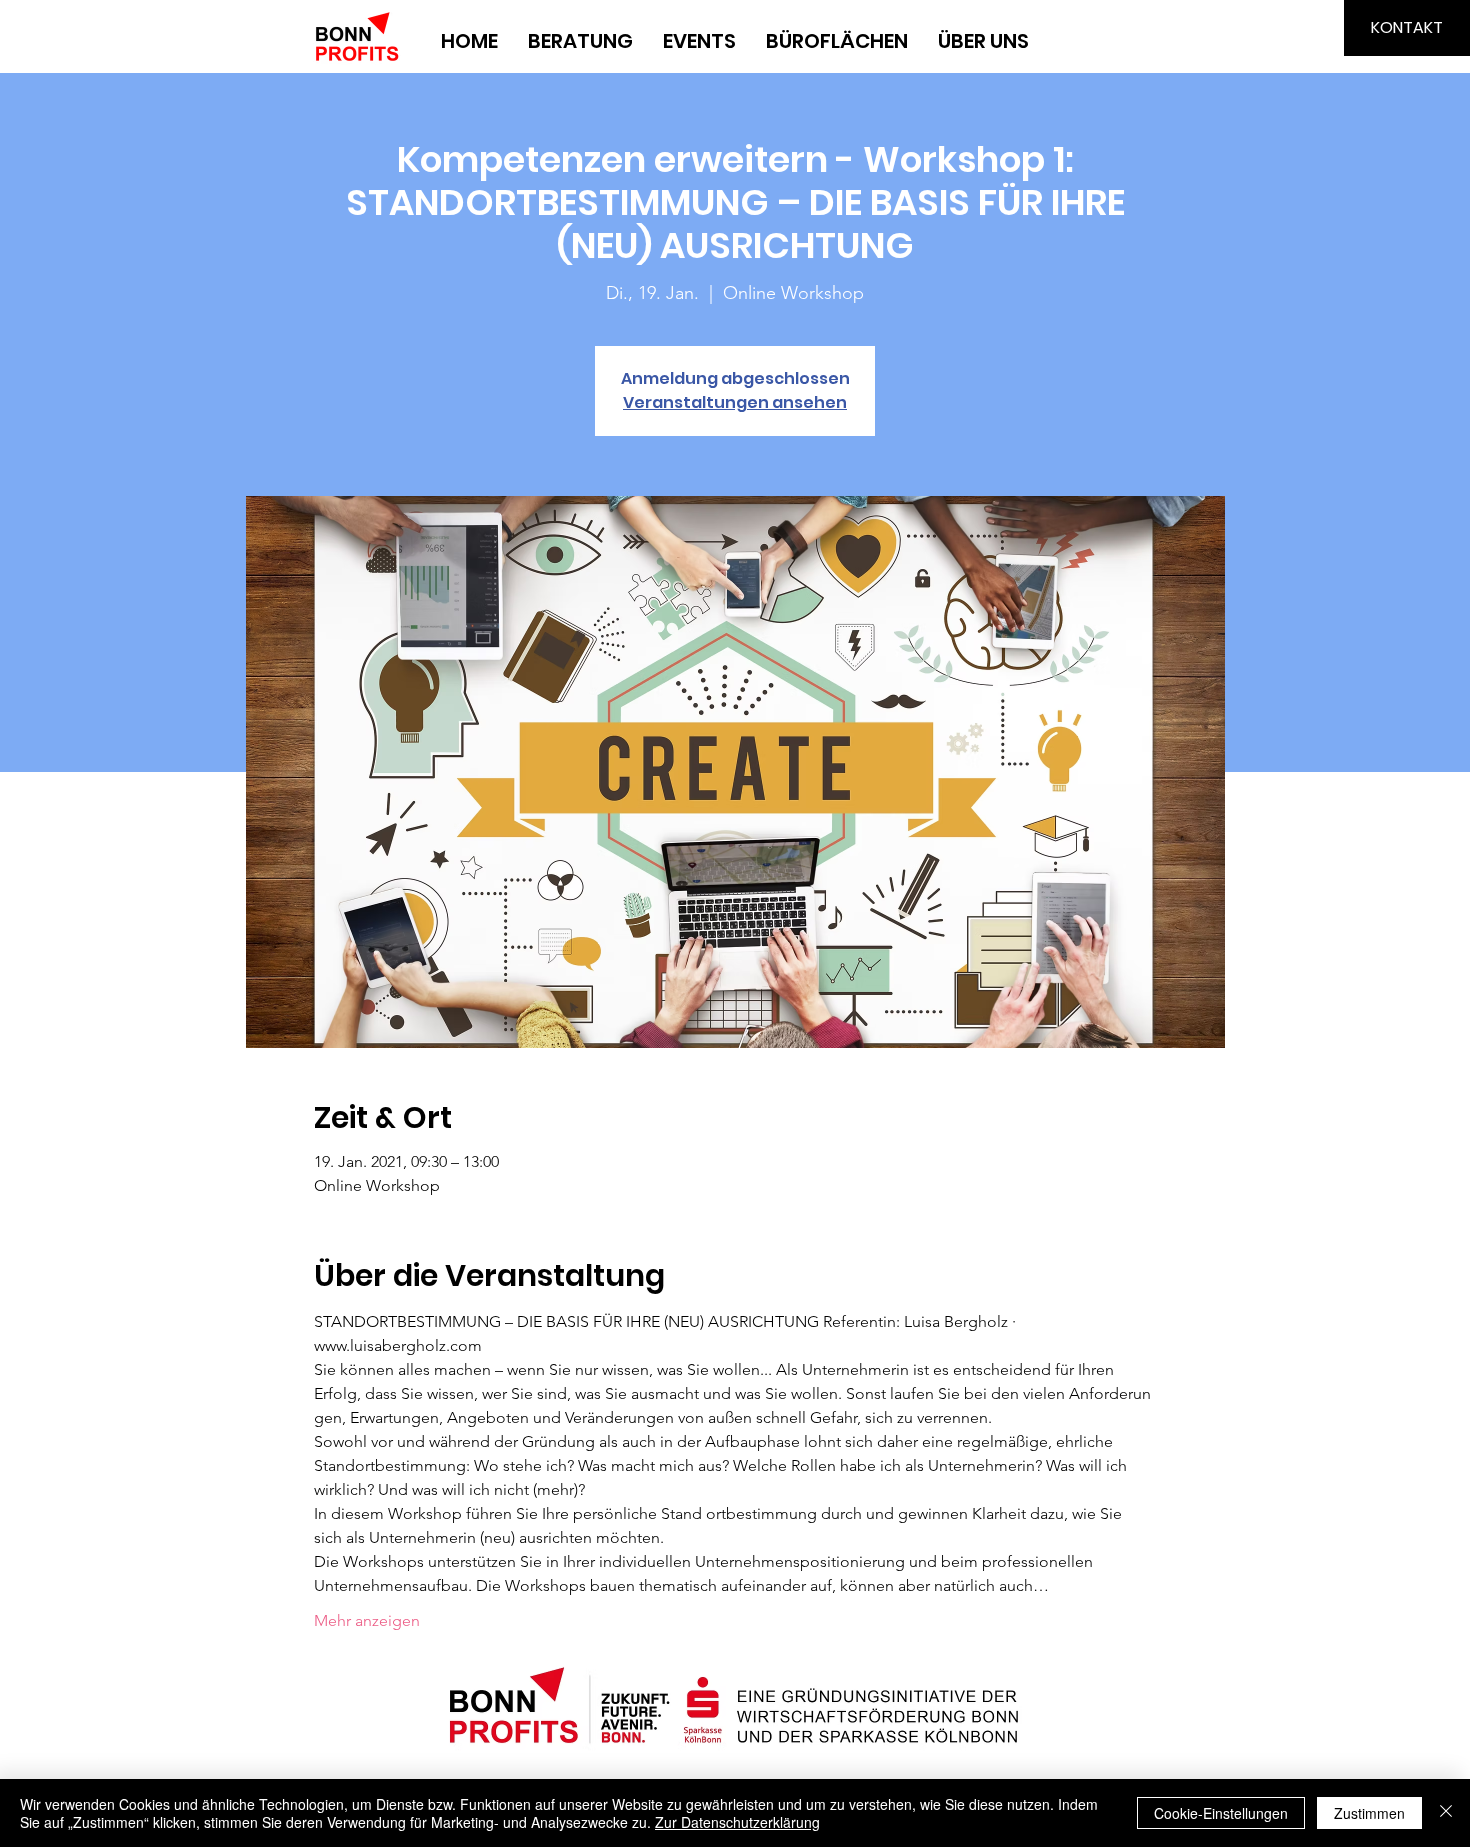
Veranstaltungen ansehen (735, 402)
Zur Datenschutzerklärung (737, 1822)
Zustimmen (1369, 1813)
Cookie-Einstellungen (1221, 1813)
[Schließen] (1446, 1813)
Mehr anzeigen (367, 1620)
